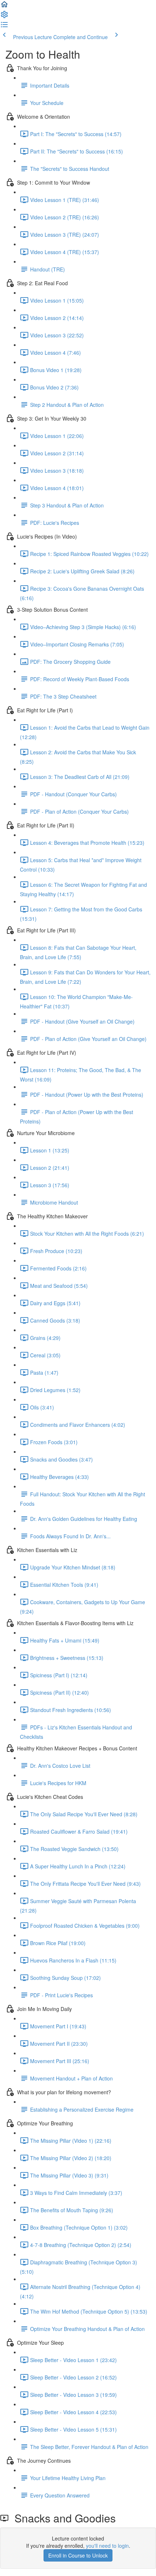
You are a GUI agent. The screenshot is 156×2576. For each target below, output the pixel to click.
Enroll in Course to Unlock (78, 2555)
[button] (4, 7)
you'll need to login (107, 2546)
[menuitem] (4, 17)
